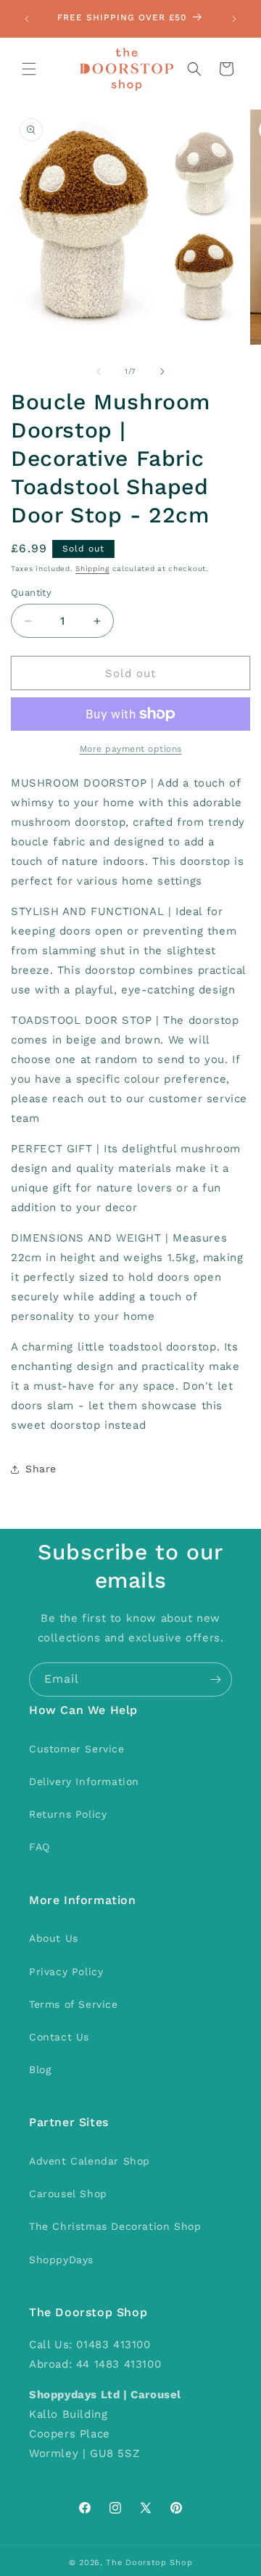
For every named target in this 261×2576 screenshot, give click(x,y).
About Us (54, 1938)
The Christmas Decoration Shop (115, 2226)
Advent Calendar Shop (90, 2161)
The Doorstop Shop (149, 2563)
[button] (29, 69)
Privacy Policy (66, 1972)
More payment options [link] (131, 749)
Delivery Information (84, 1781)
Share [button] (41, 1469)
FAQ (40, 1847)
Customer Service (77, 1749)
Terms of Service (74, 2004)
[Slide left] (99, 372)
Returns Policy (68, 1814)
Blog (40, 2070)
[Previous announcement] (27, 19)
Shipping (92, 569)
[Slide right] (162, 372)
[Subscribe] (215, 1679)
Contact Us (59, 2037)
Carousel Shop (68, 2194)
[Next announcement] (234, 19)
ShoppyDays (61, 2260)
